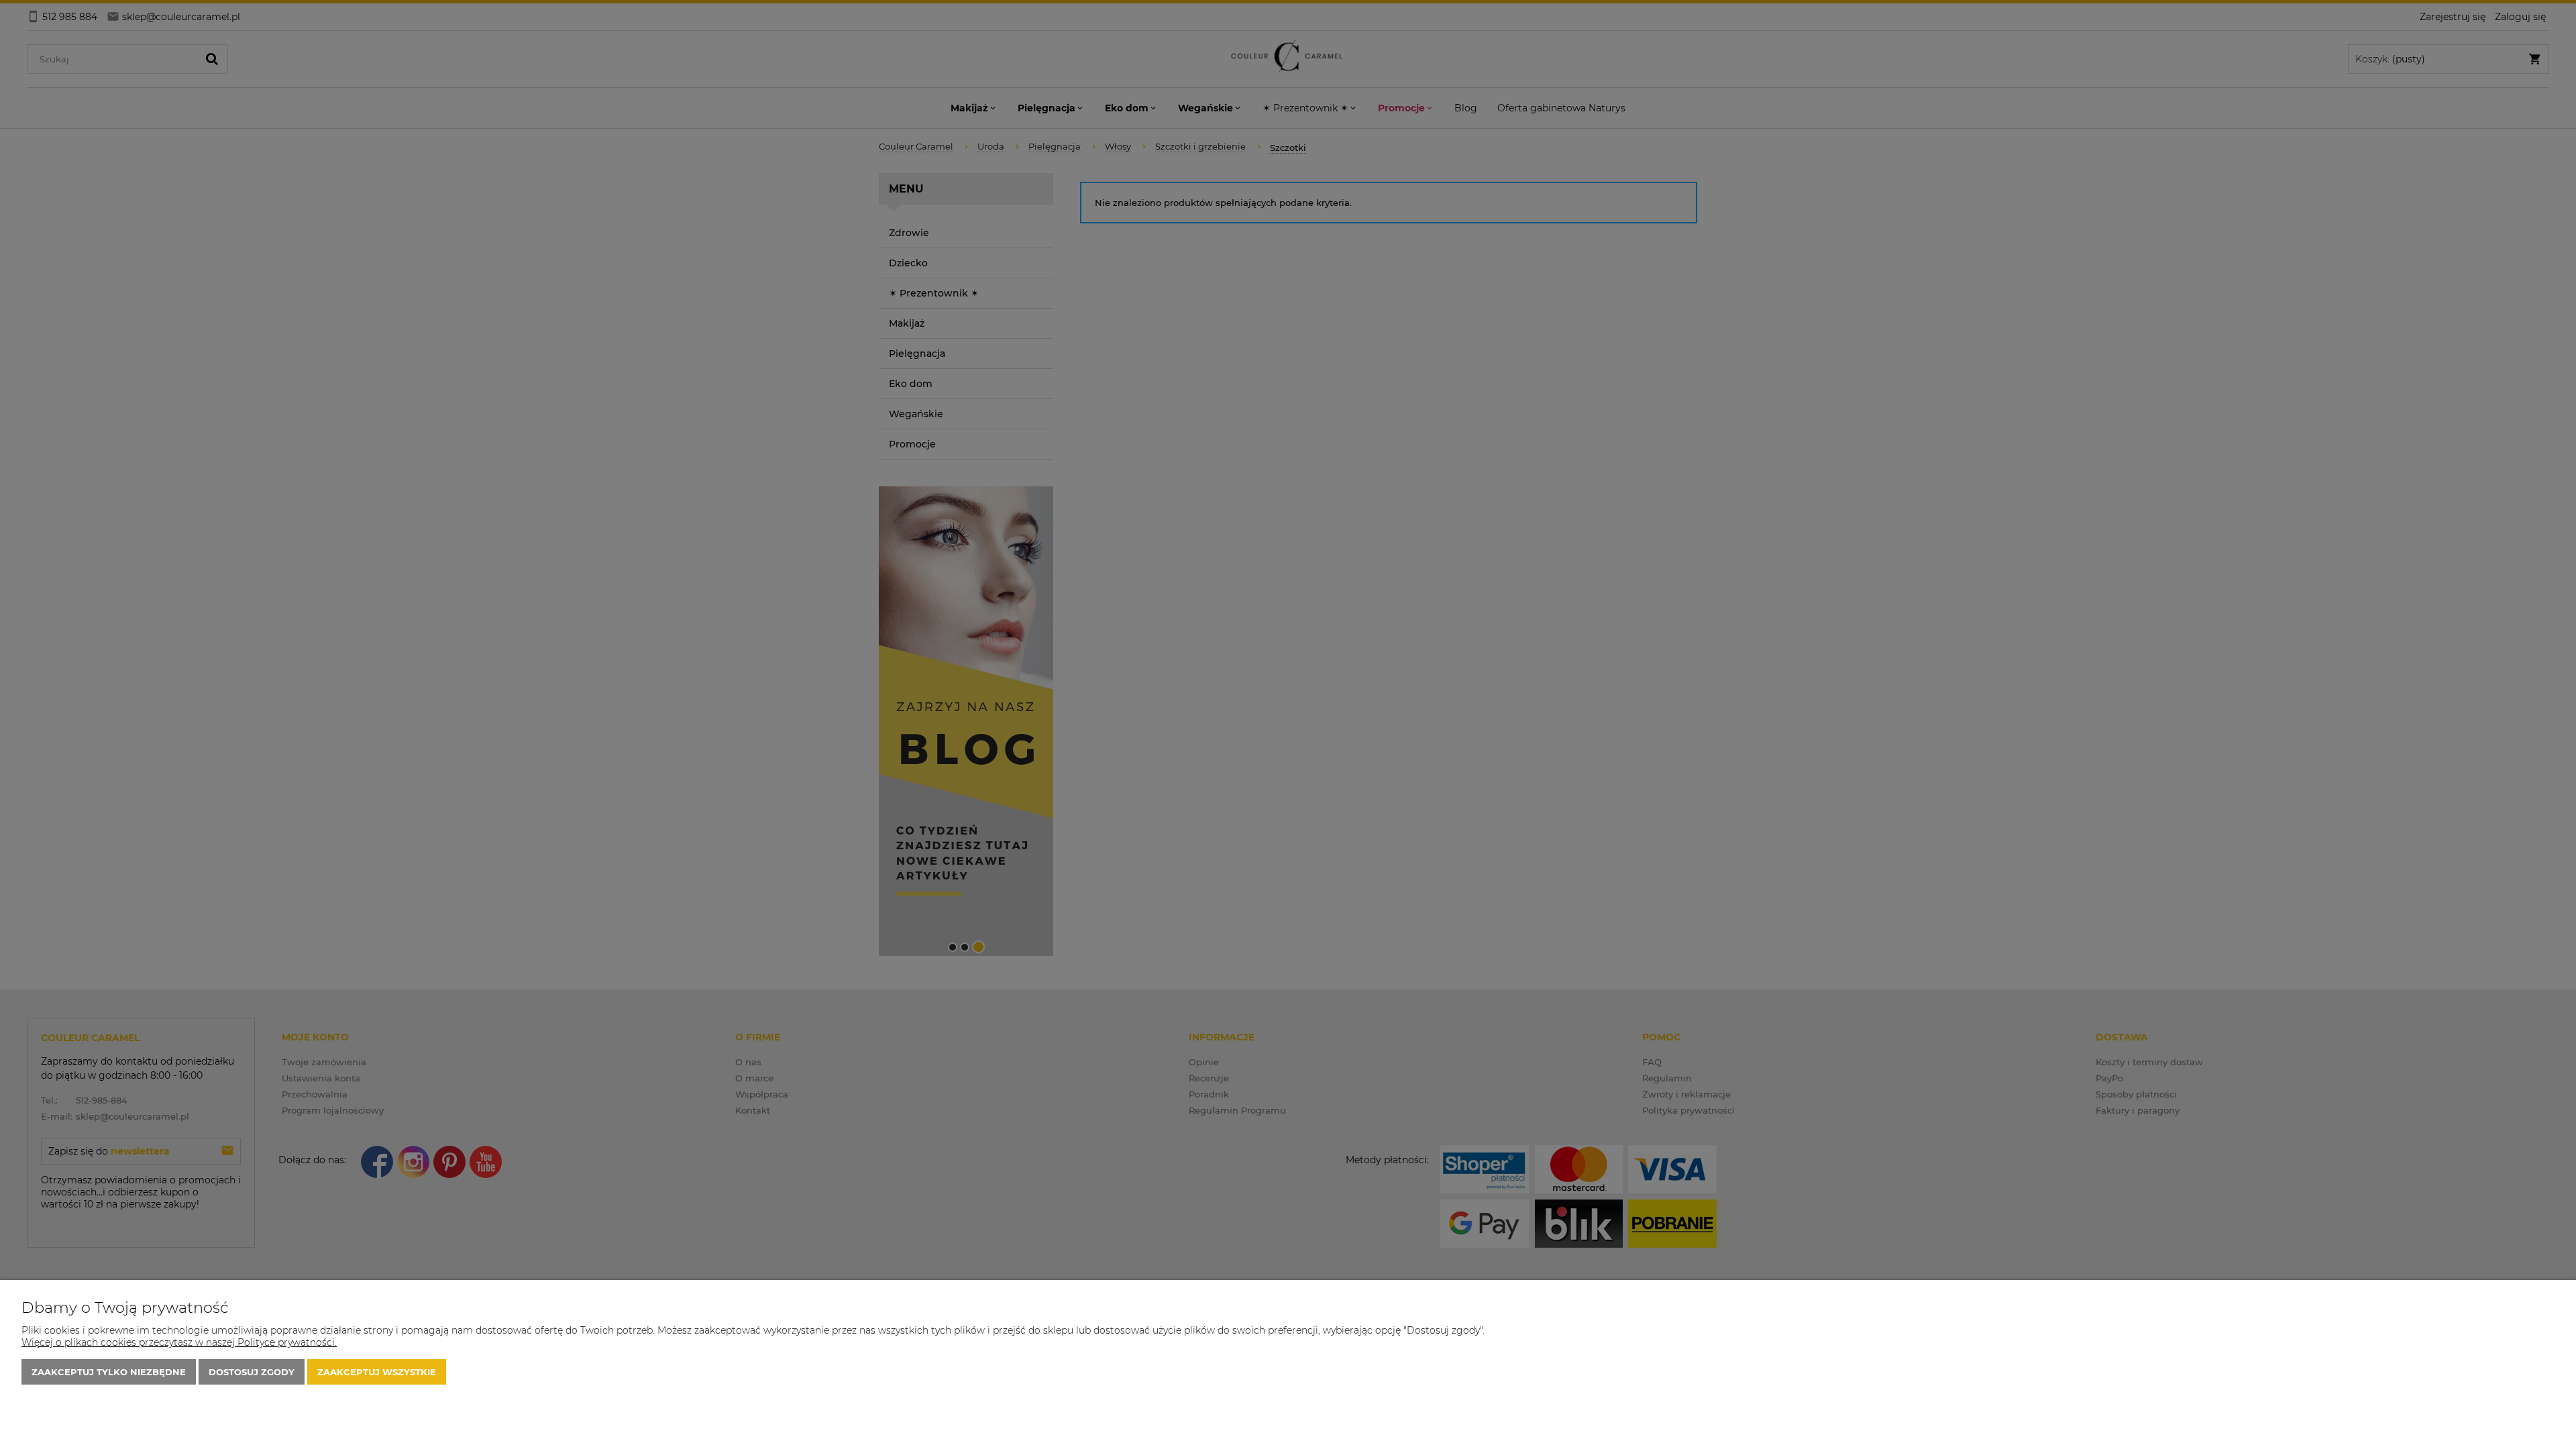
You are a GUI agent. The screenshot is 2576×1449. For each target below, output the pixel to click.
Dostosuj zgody (252, 1372)
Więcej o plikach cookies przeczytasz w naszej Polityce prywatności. (179, 1342)
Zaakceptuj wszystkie (377, 1372)
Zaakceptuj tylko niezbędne (109, 1372)
